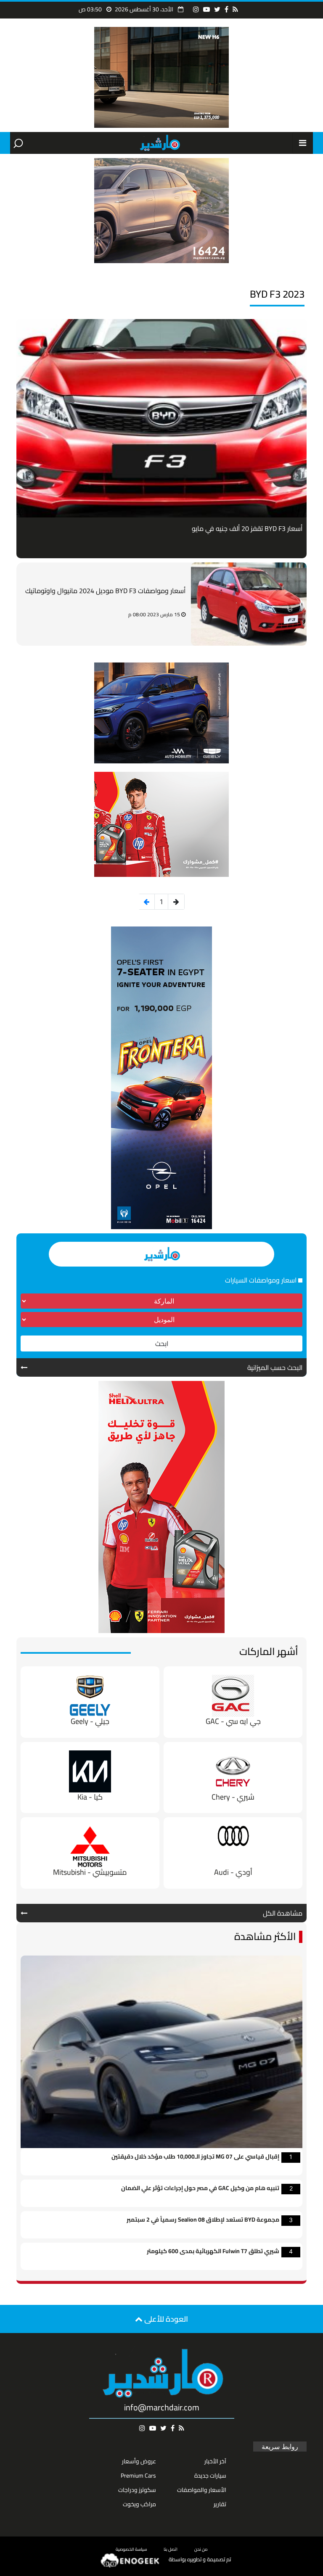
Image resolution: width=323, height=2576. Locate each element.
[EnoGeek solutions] (130, 2560)
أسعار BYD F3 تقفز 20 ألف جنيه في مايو (247, 528)
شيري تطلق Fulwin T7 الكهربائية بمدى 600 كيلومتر (213, 2252)
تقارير (220, 2504)
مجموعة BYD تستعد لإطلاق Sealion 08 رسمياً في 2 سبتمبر (203, 2220)
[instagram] (196, 9)
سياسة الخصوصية (131, 2549)
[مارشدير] (159, 143)
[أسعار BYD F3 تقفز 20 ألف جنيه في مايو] (161, 418)
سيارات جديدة (210, 2476)
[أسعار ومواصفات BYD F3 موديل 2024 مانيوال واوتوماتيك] (249, 604)
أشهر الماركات (269, 1651)
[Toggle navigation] (303, 143)
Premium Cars (138, 2476)
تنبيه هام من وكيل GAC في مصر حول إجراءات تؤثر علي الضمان (200, 2189)
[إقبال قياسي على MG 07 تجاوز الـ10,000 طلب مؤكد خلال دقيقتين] (161, 2051)
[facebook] (226, 9)
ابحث (162, 1343)
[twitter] (217, 9)
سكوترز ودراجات (137, 2490)
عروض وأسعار (139, 2461)
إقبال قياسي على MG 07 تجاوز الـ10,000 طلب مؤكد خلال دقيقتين (195, 2157)
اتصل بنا (171, 2549)
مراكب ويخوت (139, 2504)
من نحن (201, 2549)
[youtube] (207, 9)
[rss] (235, 9)
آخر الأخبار (215, 2461)
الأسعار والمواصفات (202, 2490)
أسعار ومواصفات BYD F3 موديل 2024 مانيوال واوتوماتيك (105, 591)
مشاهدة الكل (283, 1913)
